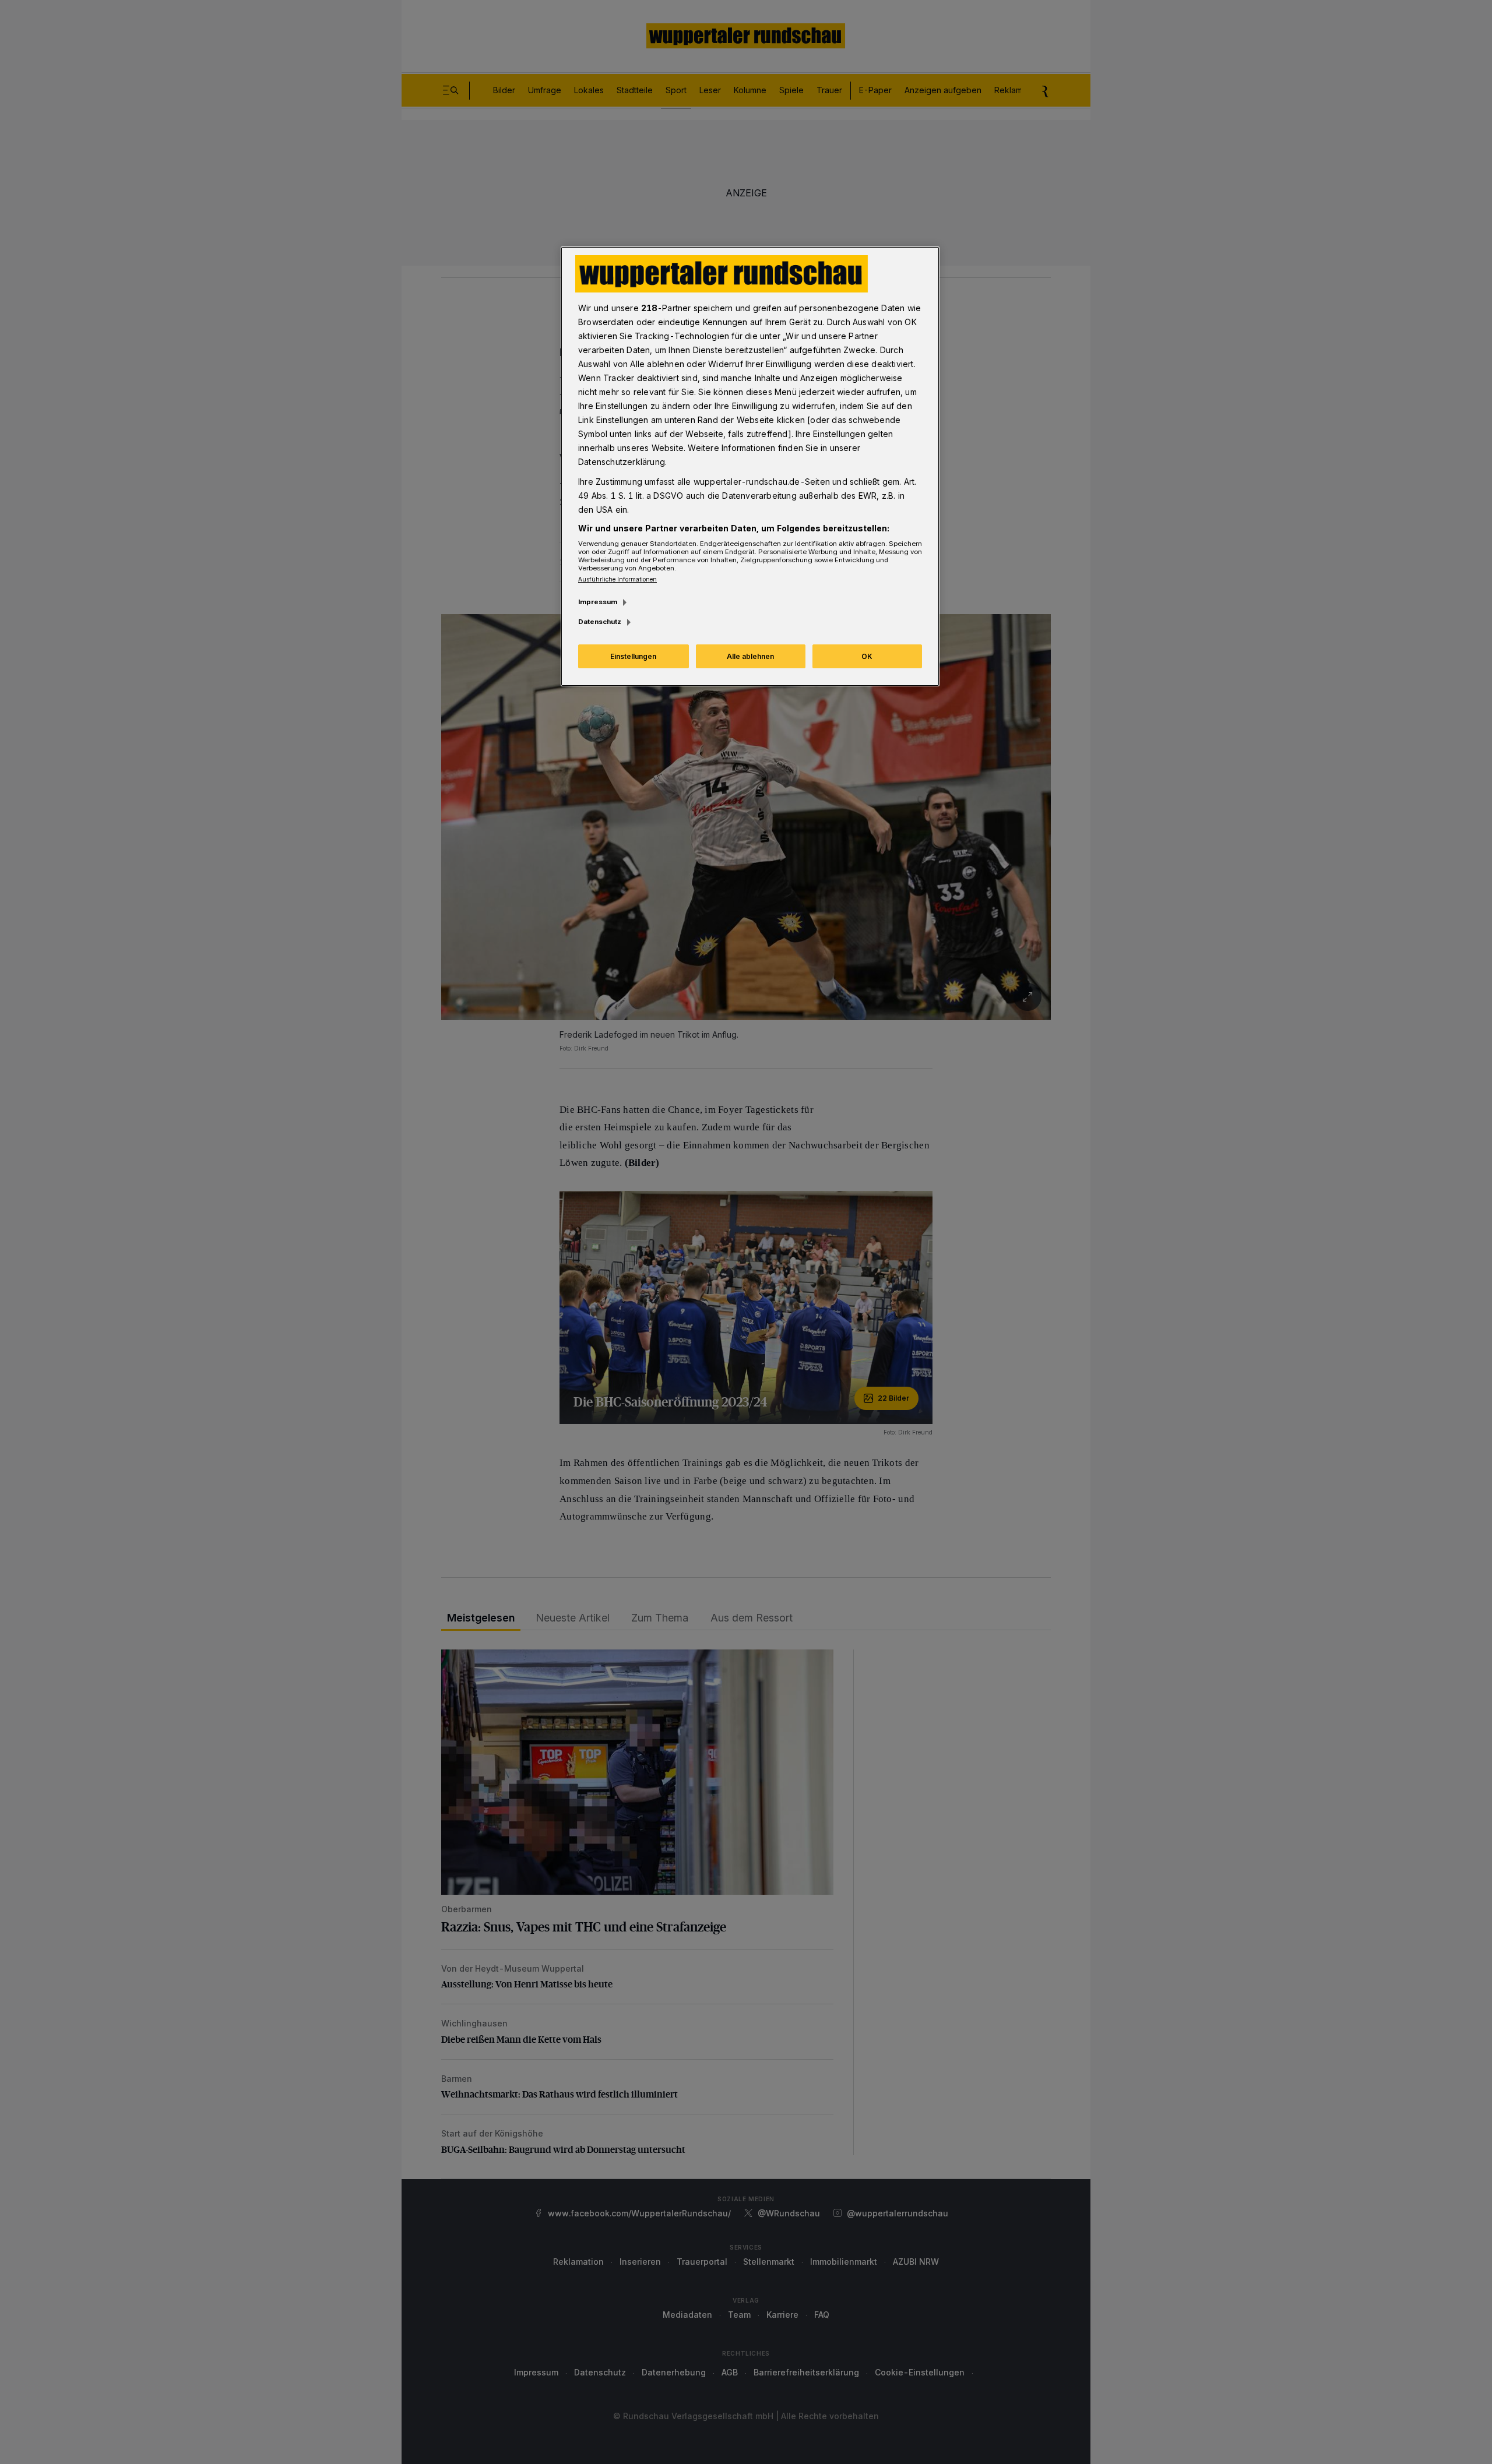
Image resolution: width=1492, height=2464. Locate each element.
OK (867, 656)
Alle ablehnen (750, 656)
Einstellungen (633, 656)
